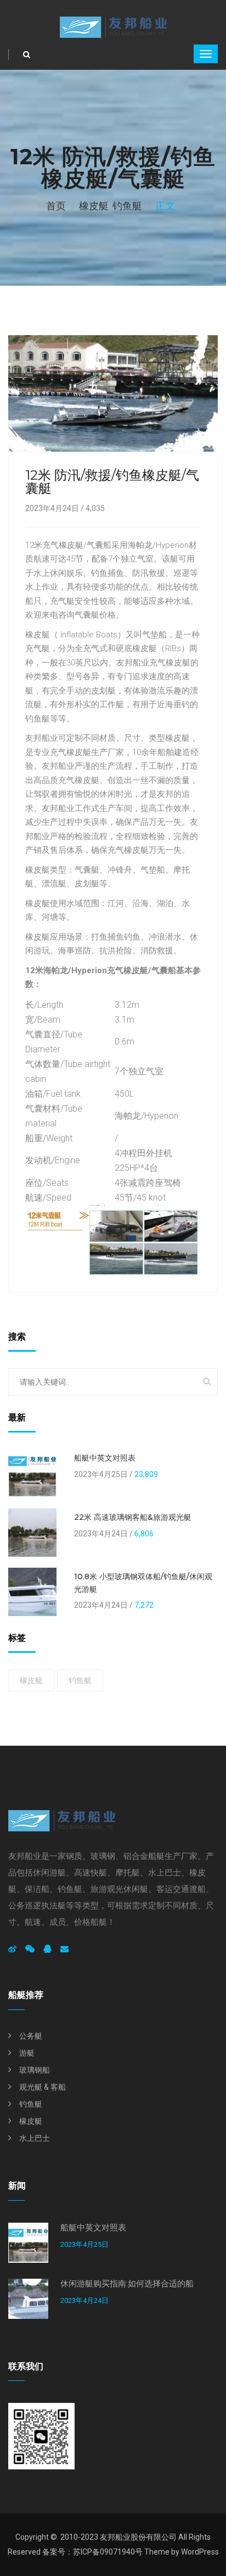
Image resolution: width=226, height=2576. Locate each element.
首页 (56, 206)
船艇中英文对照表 (105, 1458)
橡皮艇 (94, 206)
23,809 (146, 1474)
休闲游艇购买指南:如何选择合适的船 (127, 2284)
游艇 (27, 2053)
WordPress (200, 2552)
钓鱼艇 (127, 206)
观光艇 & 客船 (43, 2087)
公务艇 (31, 2036)
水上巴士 (35, 2138)
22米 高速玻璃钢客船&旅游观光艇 (133, 1517)
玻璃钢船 (35, 2070)
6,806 (144, 1534)
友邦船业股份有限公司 (138, 2537)
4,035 (95, 508)
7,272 (144, 1605)
